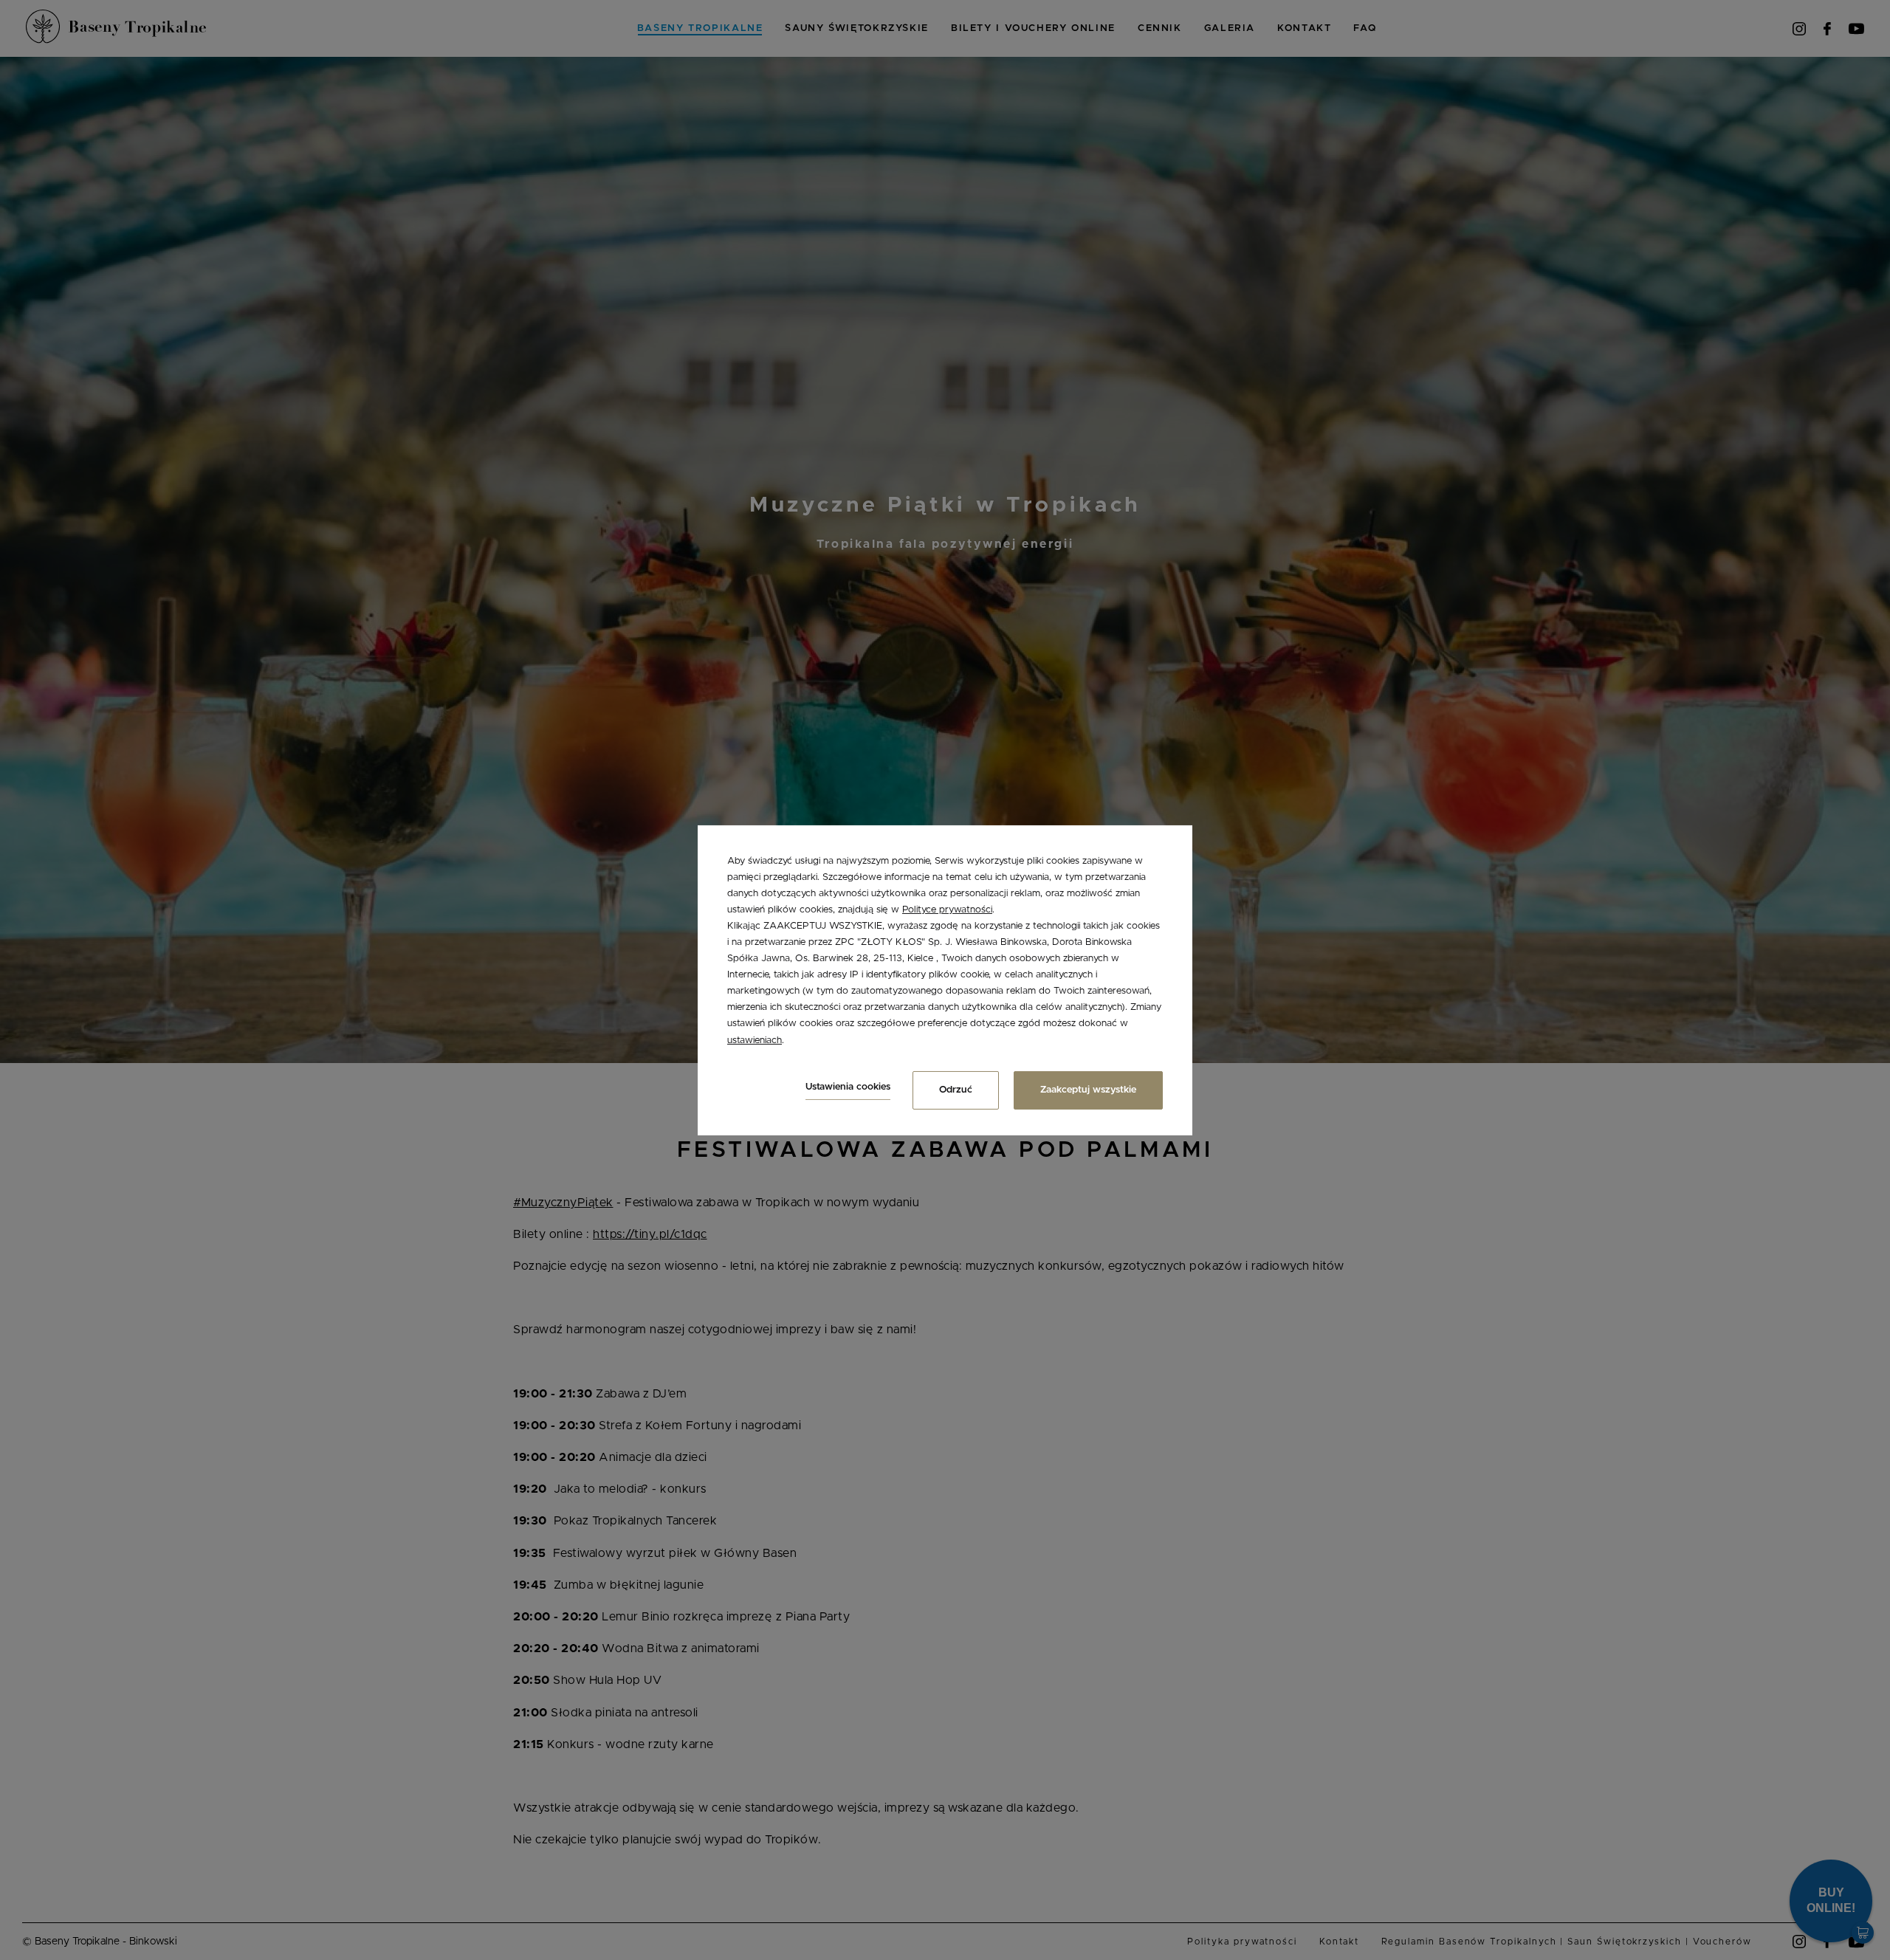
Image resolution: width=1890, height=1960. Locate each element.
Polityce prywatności (947, 910)
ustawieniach (755, 1040)
